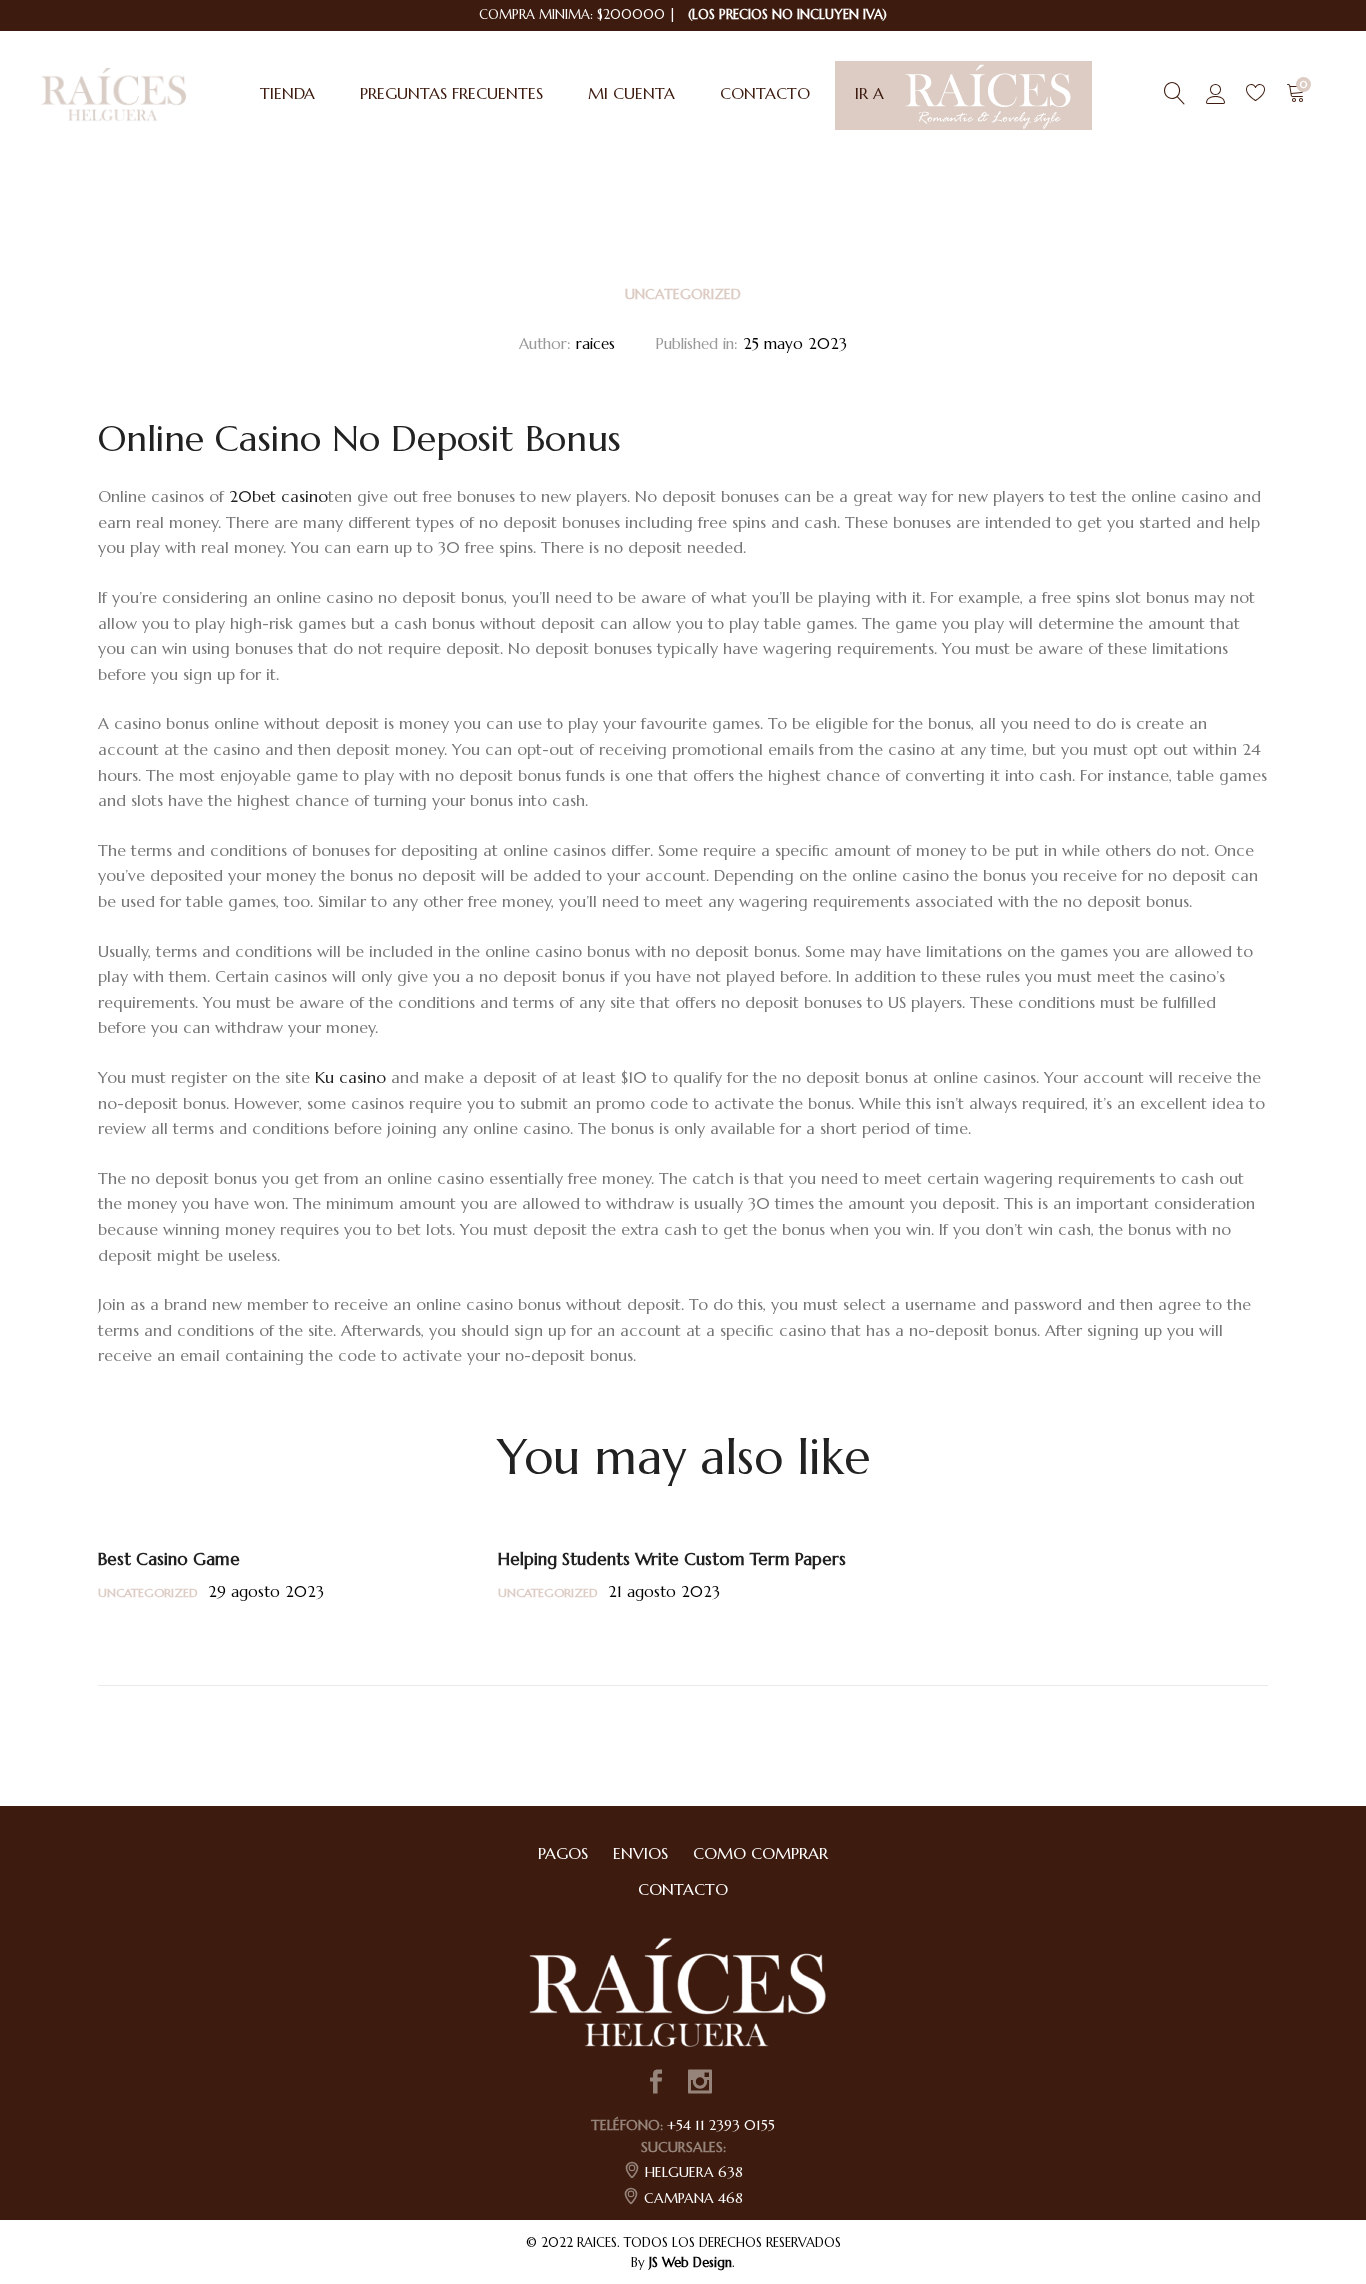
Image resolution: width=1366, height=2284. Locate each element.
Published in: (696, 343)
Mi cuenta (631, 93)
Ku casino (350, 1077)
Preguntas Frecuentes (451, 93)
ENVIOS (640, 1853)
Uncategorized (683, 294)
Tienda (287, 93)
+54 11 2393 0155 (721, 2125)
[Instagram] (700, 2084)
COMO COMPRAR (760, 1853)
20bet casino (278, 496)
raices (595, 343)
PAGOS (563, 1853)
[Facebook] (656, 2084)
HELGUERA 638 (694, 2172)
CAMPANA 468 (693, 2198)
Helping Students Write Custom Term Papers (672, 1559)
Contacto (765, 93)
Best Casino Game (169, 1559)
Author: (545, 343)
